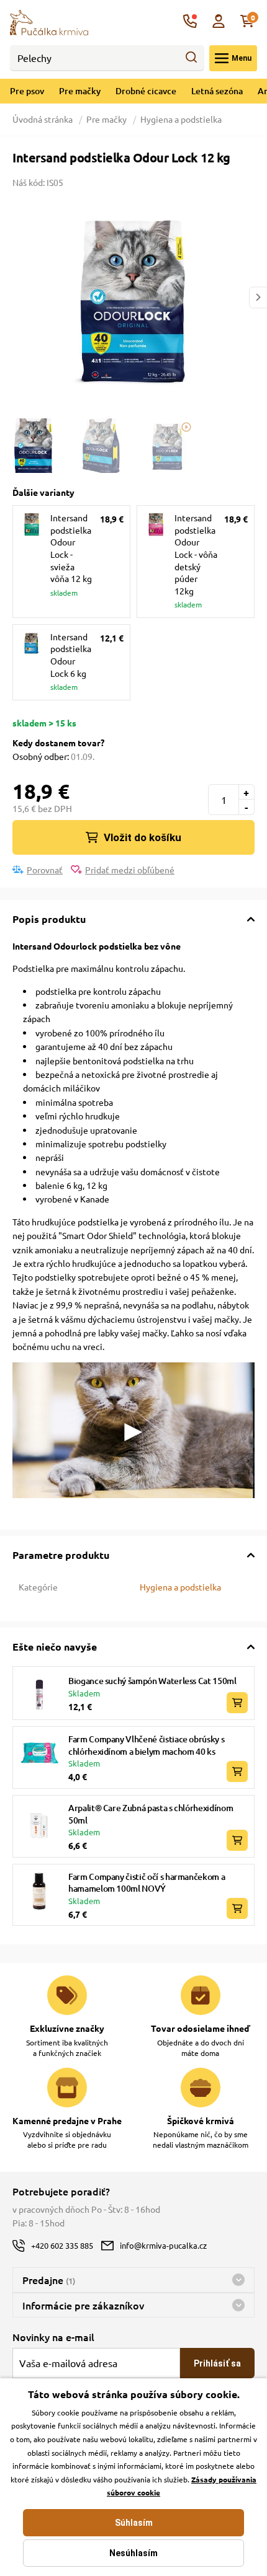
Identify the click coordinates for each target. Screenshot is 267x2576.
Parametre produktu (61, 1555)
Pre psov (27, 91)
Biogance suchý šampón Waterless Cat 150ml (152, 1681)
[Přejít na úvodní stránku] (49, 21)
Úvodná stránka (43, 119)
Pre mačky (80, 91)
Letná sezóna (217, 91)
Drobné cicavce (146, 91)
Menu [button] (242, 58)
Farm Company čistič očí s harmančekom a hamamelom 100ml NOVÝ (147, 1883)
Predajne (49, 2280)
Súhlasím (134, 2523)
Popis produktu (49, 919)
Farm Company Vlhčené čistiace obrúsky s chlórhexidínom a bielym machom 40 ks (146, 1745)
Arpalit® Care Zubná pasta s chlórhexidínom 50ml (151, 1814)
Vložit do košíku (143, 837)
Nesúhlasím (133, 2553)
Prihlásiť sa (217, 2363)
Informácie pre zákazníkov (83, 2305)
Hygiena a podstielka (181, 119)
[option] (133, 298)
